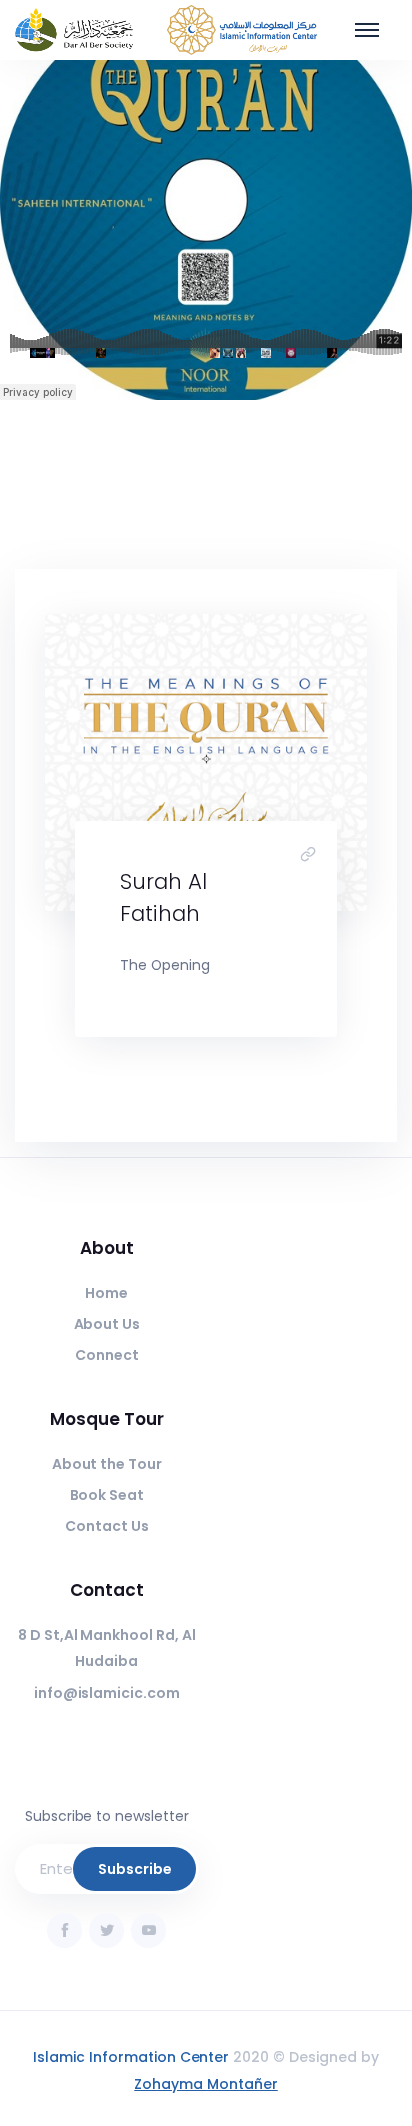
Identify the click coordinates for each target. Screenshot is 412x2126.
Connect (107, 1355)
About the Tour (107, 1464)
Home (106, 1293)
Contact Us (107, 1526)
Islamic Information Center (131, 2057)
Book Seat (107, 1495)
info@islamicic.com (107, 1693)
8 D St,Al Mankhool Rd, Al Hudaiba (107, 1648)
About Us (107, 1324)
